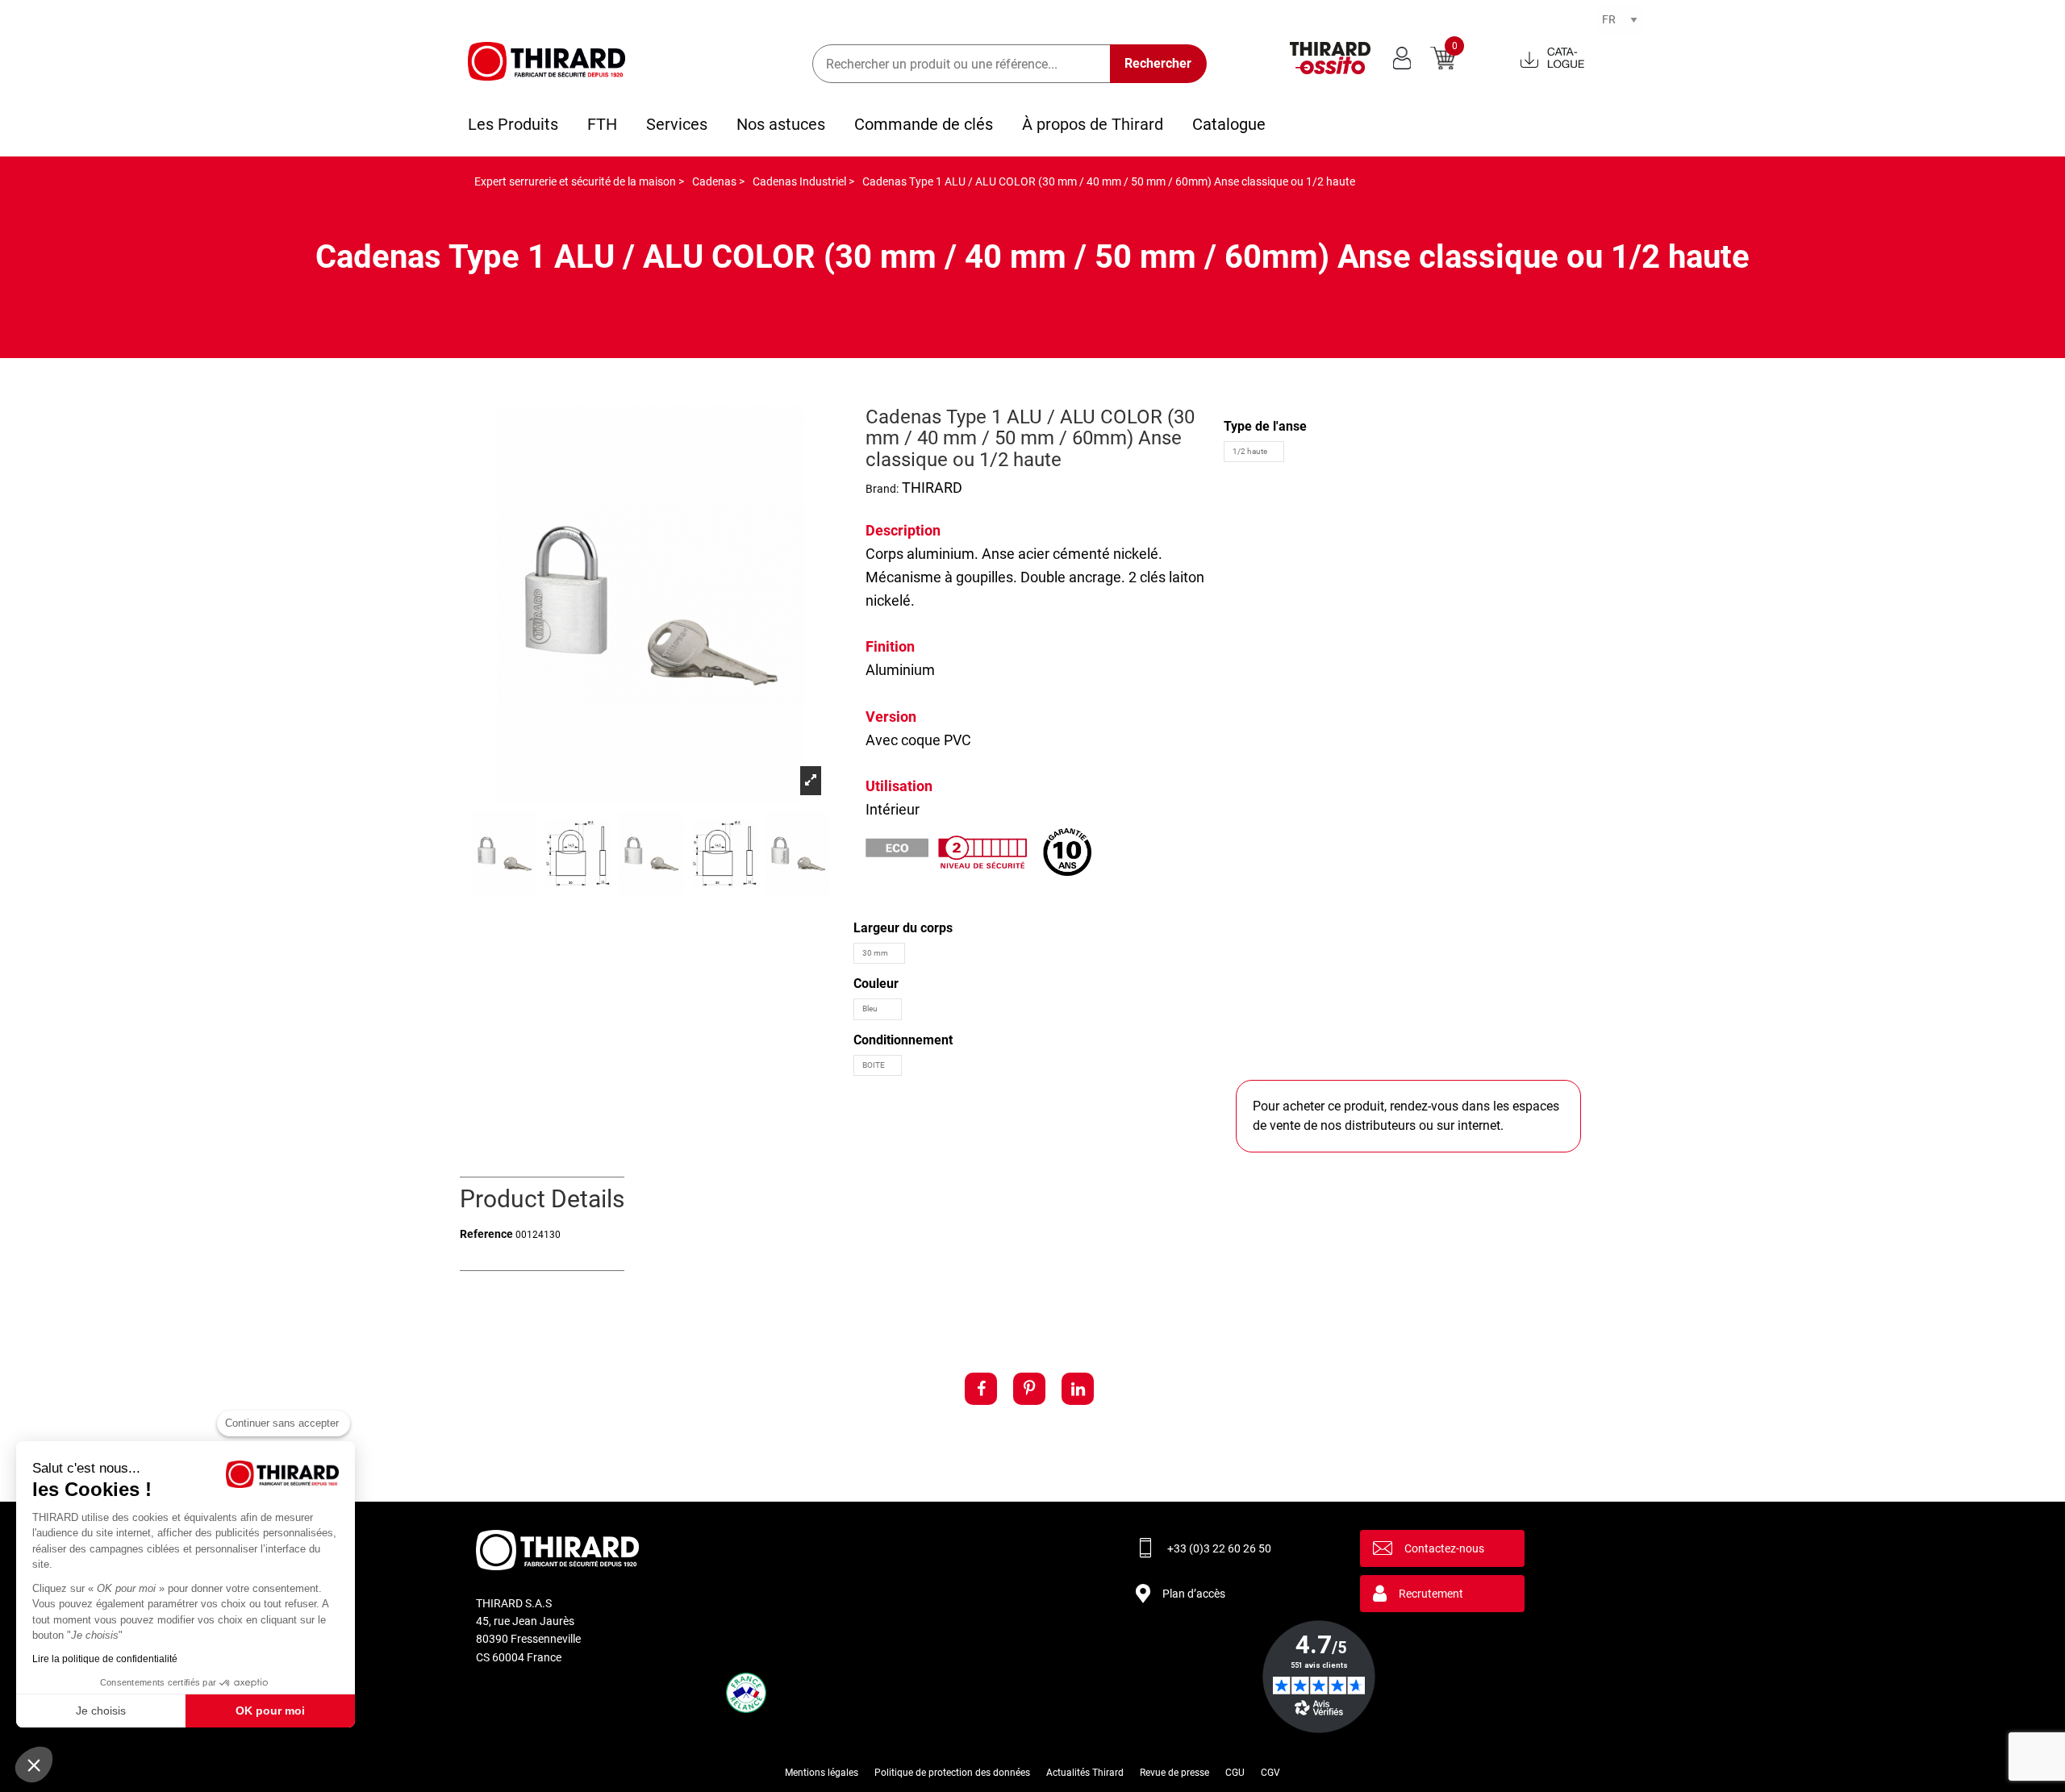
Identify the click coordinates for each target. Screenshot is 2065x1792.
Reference (486, 1234)
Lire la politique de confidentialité (105, 1659)
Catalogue (1229, 124)
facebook (981, 1389)
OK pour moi (270, 1711)
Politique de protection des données (952, 1773)
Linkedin (1078, 1389)
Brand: (882, 489)
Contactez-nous (1444, 1548)
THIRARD (932, 488)
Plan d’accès (1194, 1594)
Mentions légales (822, 1773)
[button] (34, 1765)
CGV (1270, 1773)
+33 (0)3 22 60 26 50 (1219, 1548)
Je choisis (101, 1711)
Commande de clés (924, 124)
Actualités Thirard (1085, 1773)
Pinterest (1029, 1389)
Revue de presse (1174, 1773)
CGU (1235, 1773)
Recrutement (1431, 1594)
